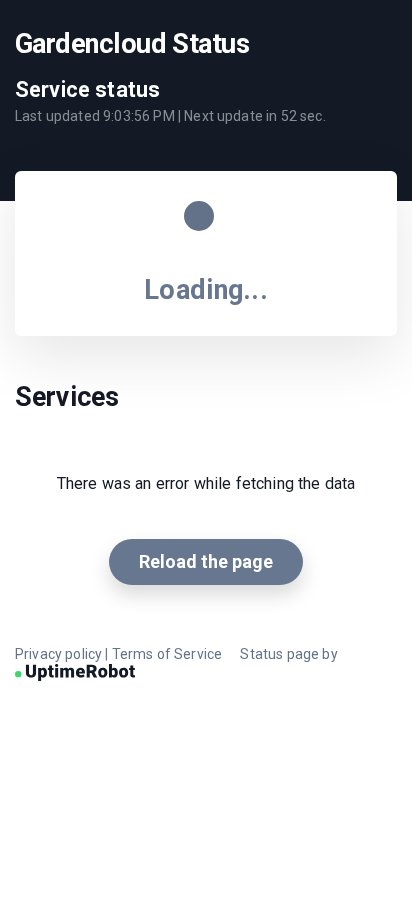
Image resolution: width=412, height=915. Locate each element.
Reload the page (206, 561)
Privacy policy (58, 654)
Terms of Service (167, 654)
